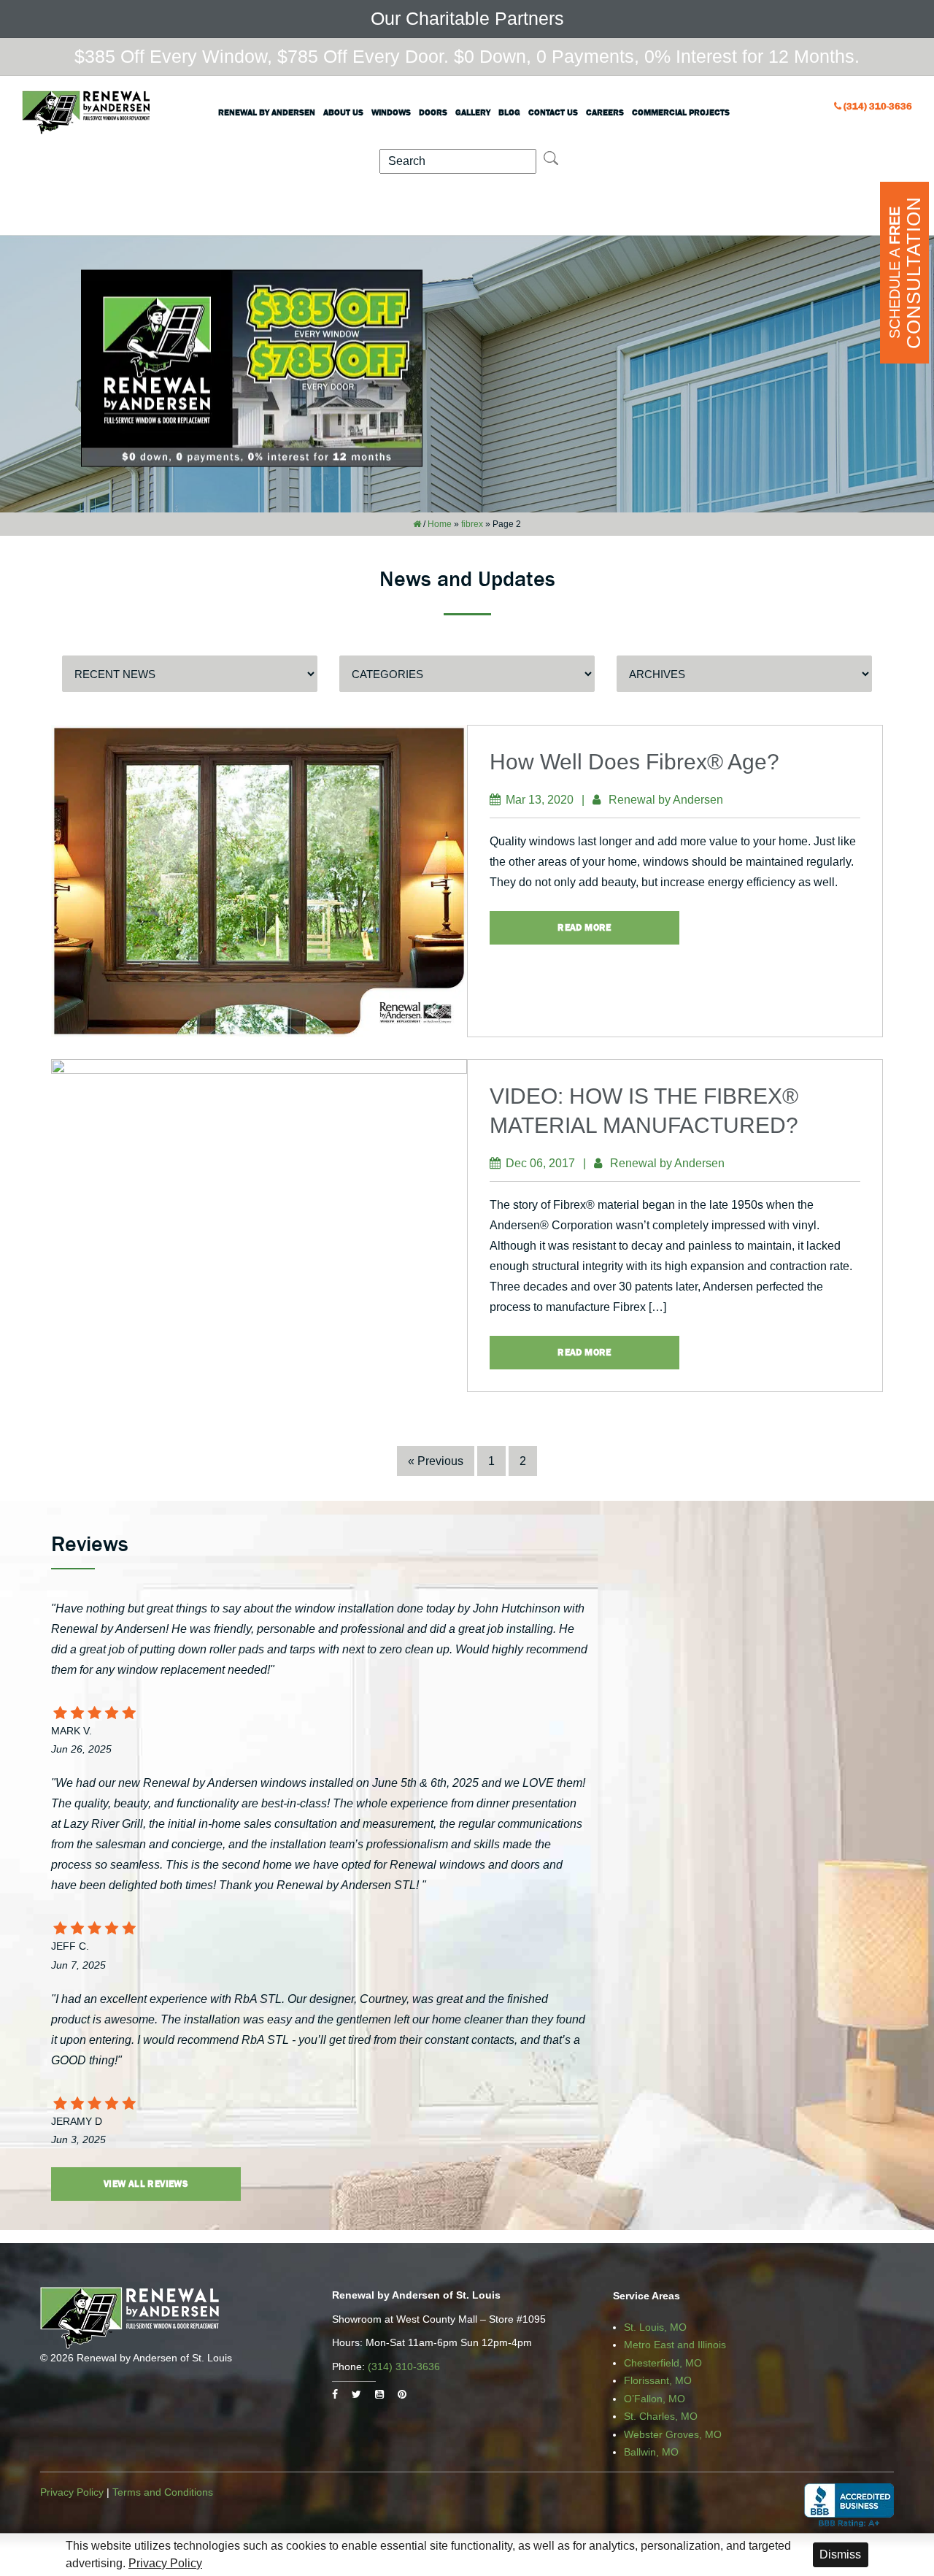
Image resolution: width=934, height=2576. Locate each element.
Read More (584, 927)
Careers (605, 112)
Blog (509, 112)
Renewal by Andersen (267, 112)
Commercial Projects (681, 112)
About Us (343, 112)
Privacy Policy (72, 2492)
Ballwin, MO (651, 2452)
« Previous (436, 1461)
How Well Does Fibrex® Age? (634, 762)
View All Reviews (146, 2184)
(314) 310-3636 (878, 106)
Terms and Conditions (163, 2492)
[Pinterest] (402, 2394)
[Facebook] (335, 2394)
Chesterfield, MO (663, 2363)
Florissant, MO (658, 2380)
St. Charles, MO (661, 2416)
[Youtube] (379, 2394)
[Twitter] (356, 2394)
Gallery (473, 112)
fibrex (472, 524)
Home (440, 524)
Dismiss (840, 2554)
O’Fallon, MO (655, 2399)
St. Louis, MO (655, 2327)
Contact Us (553, 112)
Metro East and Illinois (675, 2345)
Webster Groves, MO (673, 2434)
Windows (391, 112)
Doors (433, 112)
